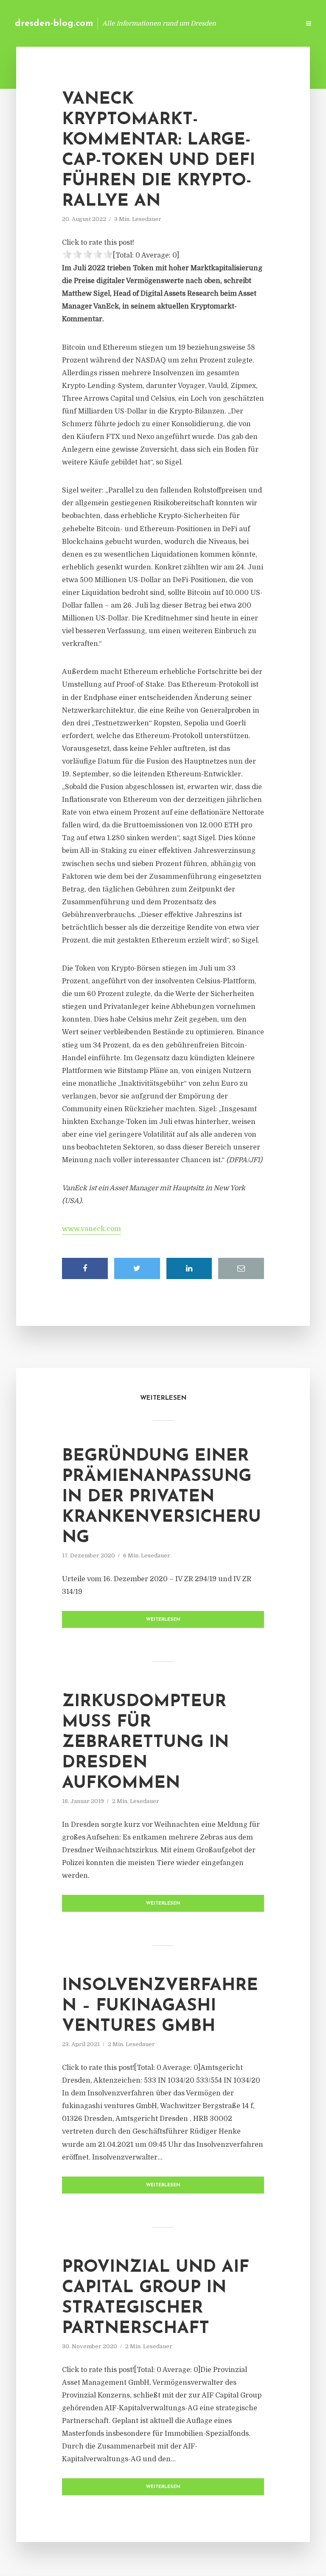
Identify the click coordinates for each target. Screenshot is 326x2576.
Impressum (229, 23)
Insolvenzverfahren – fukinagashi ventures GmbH (160, 2006)
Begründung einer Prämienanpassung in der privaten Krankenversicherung (162, 1497)
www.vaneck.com (91, 1229)
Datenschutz (275, 23)
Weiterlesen (163, 1620)
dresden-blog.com (54, 24)
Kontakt (190, 23)
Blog (158, 23)
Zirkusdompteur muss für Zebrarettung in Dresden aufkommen (145, 1743)
